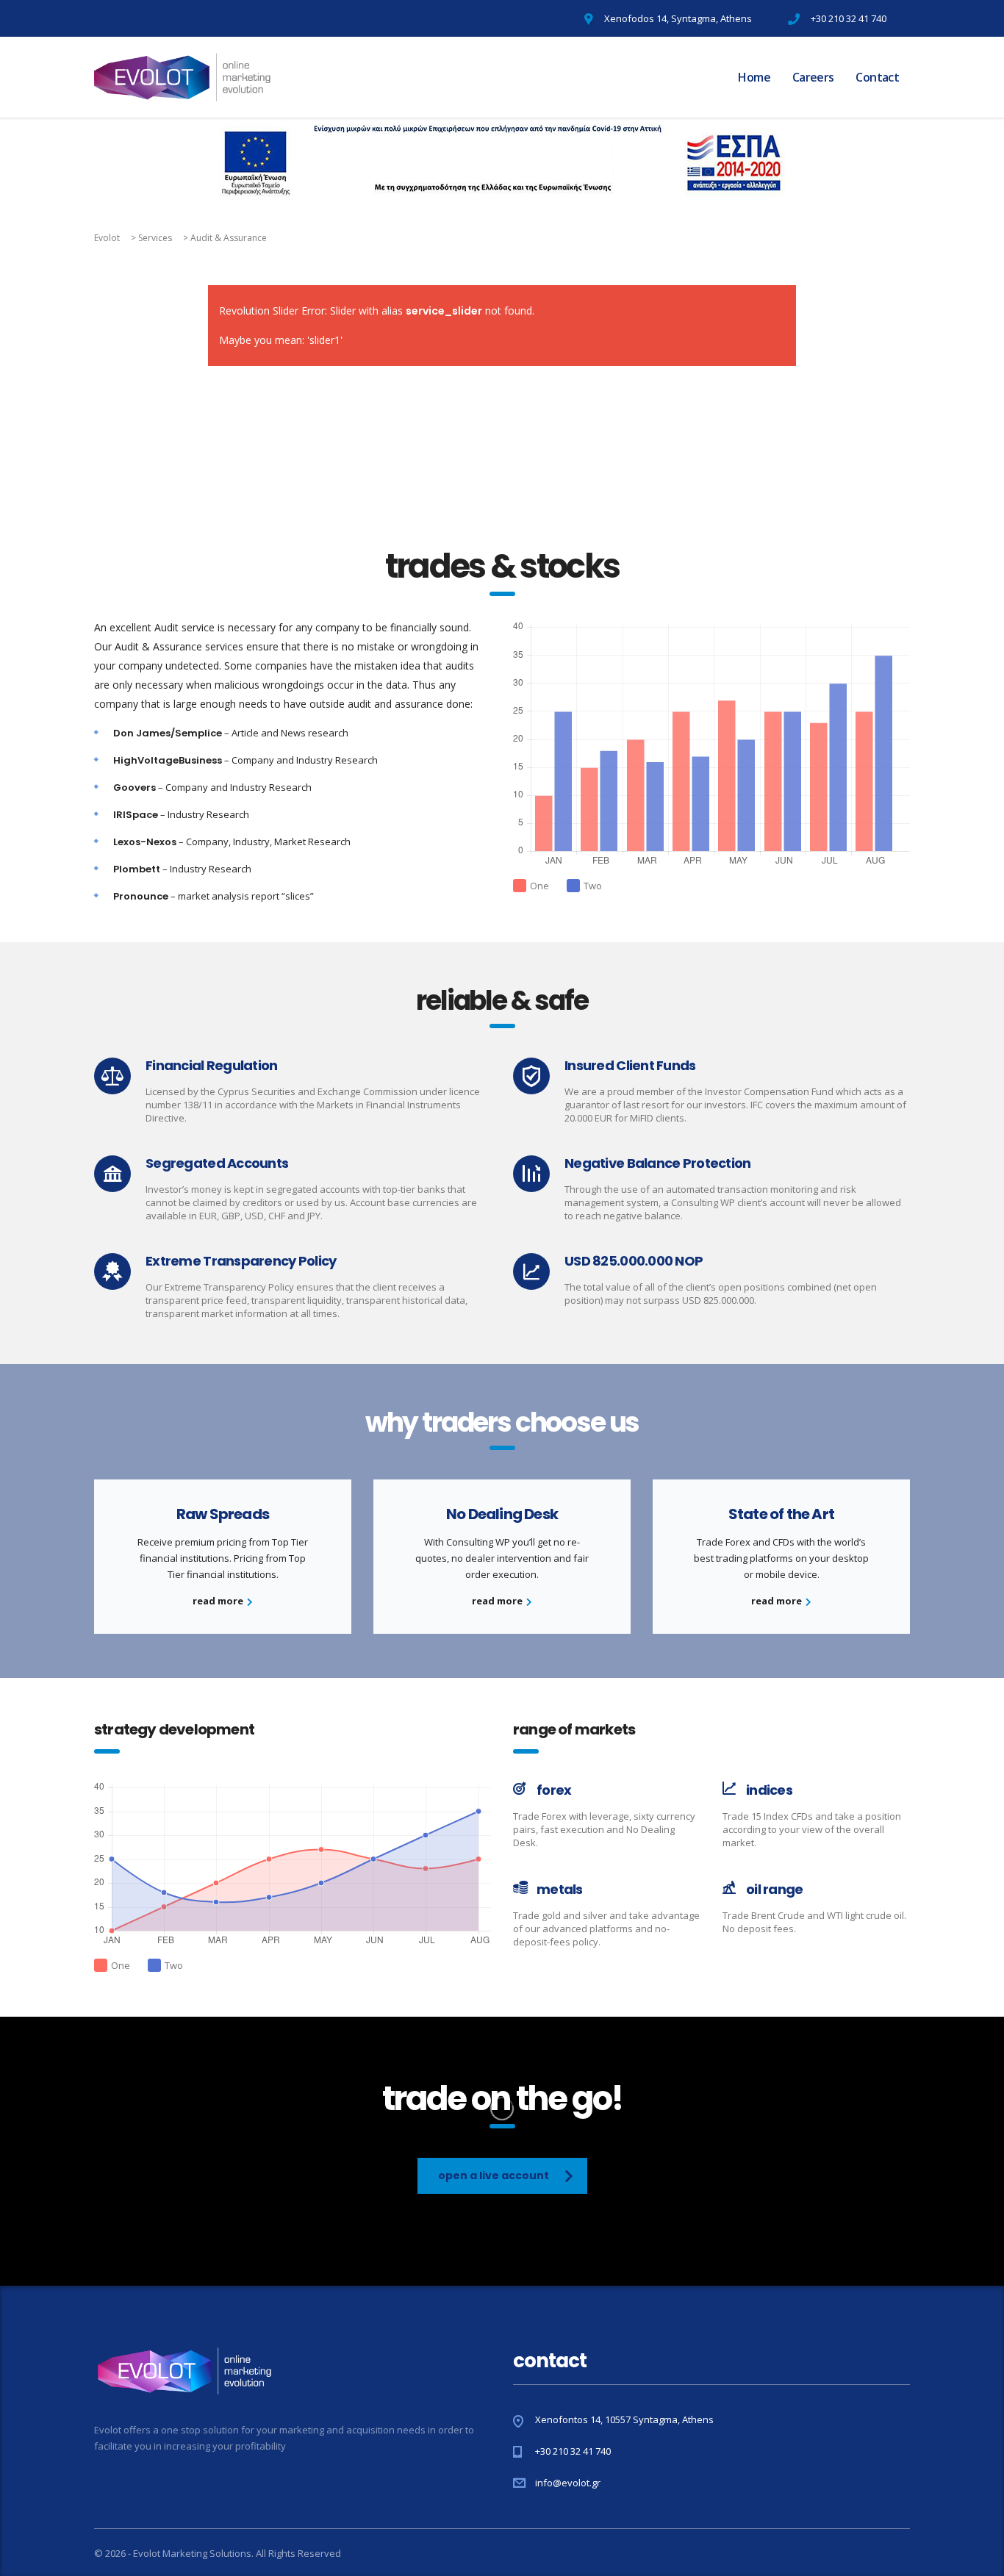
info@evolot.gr (568, 2483)
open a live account (494, 2175)
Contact (877, 77)
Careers (813, 77)
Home (754, 77)
